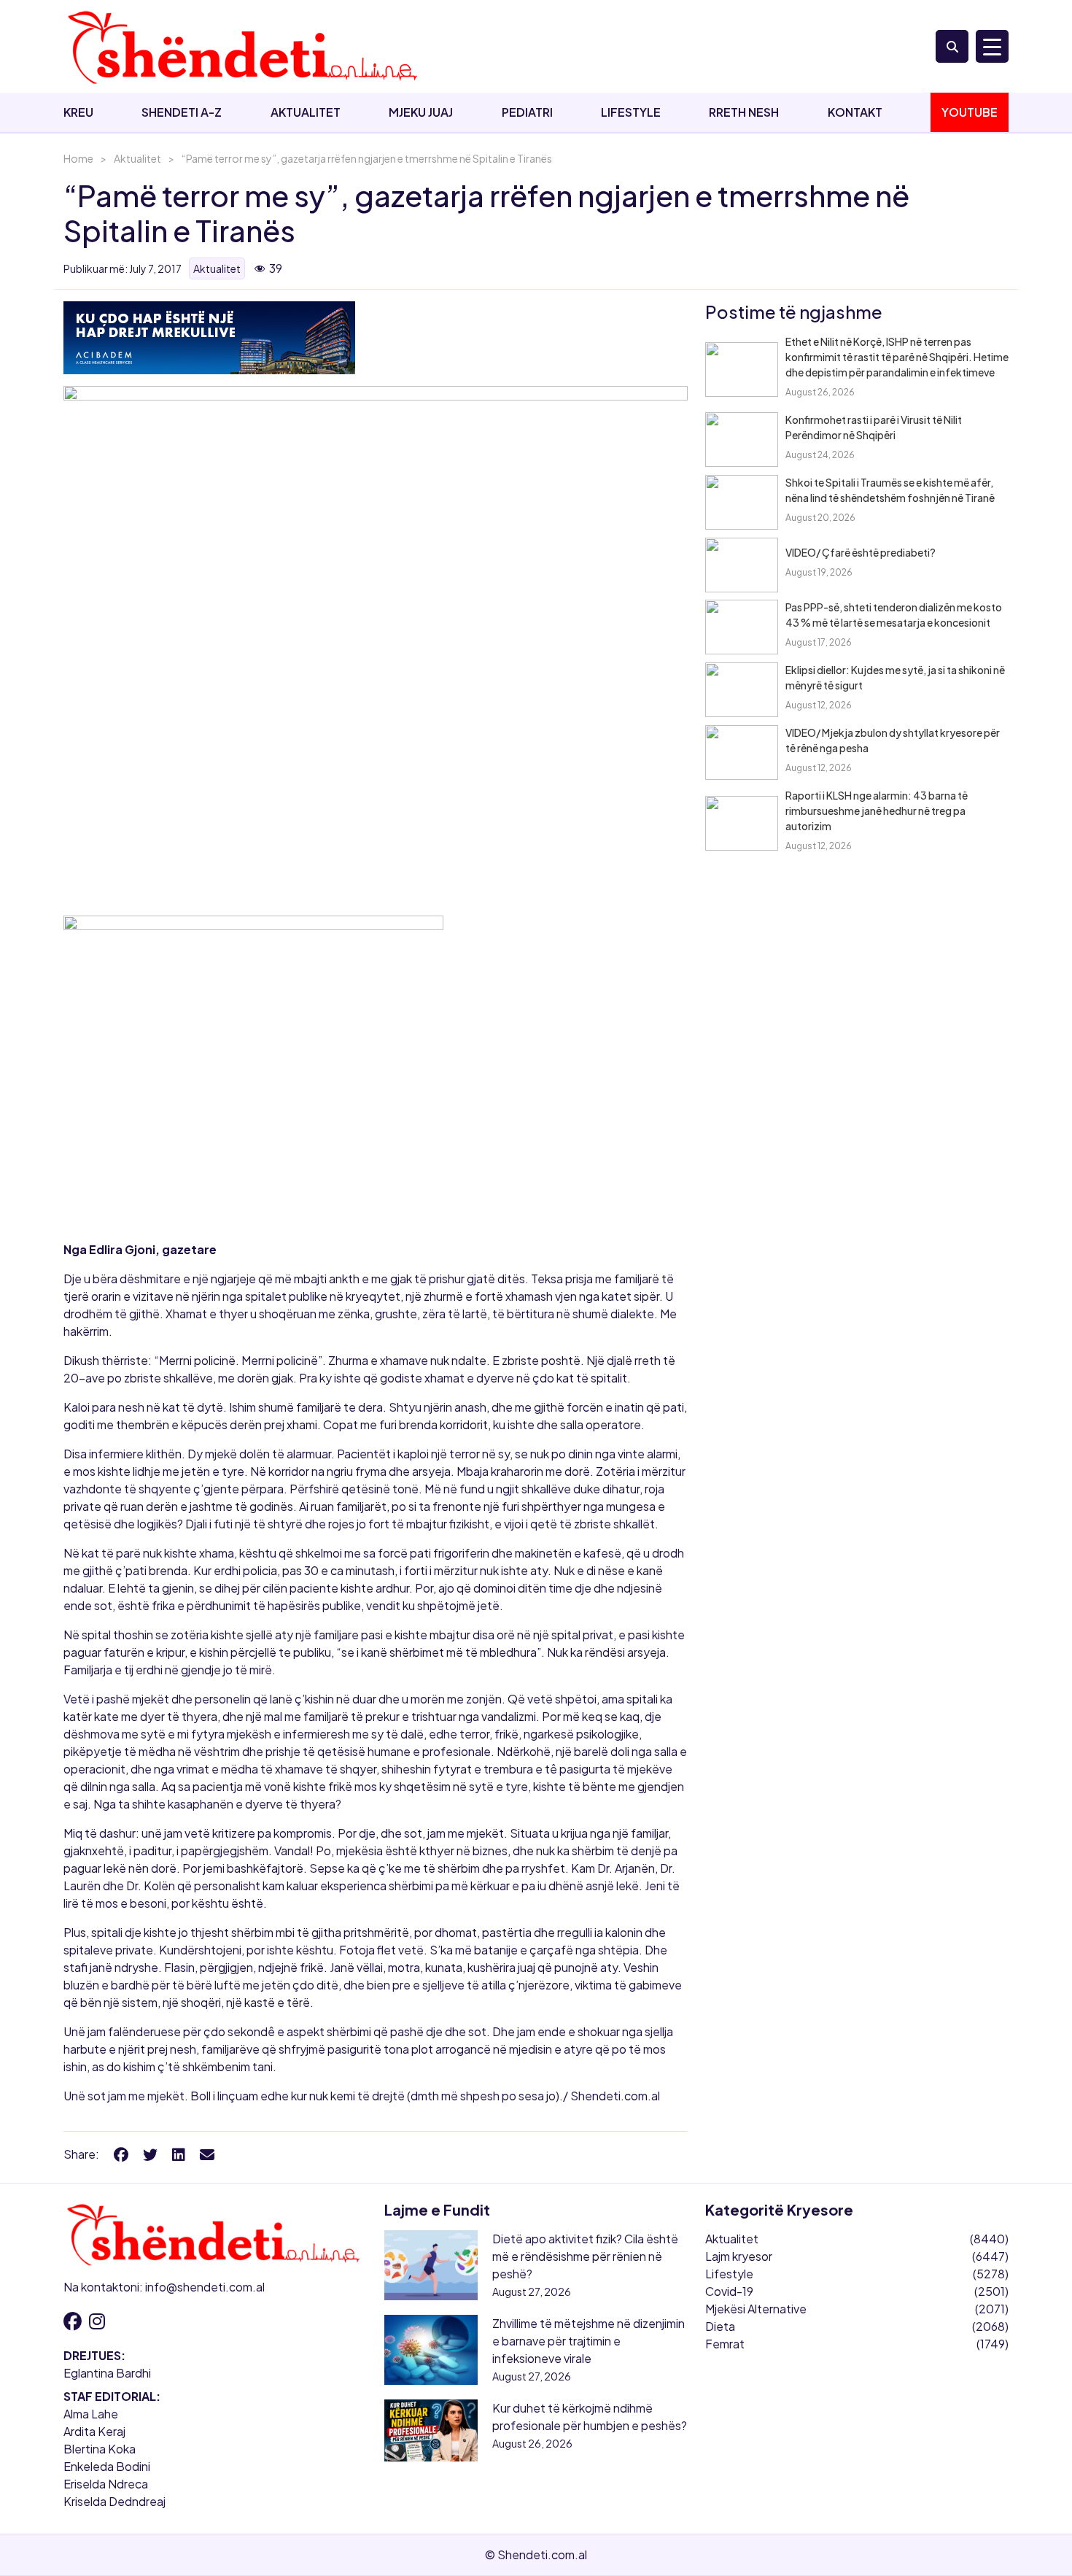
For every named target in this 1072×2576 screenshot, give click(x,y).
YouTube (970, 112)
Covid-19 (729, 2291)
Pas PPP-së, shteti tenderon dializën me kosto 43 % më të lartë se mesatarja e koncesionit (894, 615)
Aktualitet (306, 112)
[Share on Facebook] (121, 2154)
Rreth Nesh (744, 112)
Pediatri (527, 112)
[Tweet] (150, 2154)
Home (78, 158)
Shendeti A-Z (182, 112)
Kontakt (855, 112)
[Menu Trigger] (992, 46)
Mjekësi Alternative (756, 2309)
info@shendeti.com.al (205, 2287)
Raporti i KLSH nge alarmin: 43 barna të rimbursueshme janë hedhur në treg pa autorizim (877, 811)
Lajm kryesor (739, 2256)
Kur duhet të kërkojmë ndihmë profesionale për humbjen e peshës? (590, 2417)
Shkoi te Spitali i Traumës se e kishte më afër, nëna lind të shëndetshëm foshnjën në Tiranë (890, 490)
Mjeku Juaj (421, 112)
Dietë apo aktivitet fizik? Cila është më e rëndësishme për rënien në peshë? (585, 2256)
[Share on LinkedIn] (179, 2154)
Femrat (725, 2344)
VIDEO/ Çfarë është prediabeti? (861, 552)
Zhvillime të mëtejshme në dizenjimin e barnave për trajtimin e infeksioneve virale (589, 2341)
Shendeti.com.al (615, 2096)
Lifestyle (631, 112)
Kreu (78, 112)
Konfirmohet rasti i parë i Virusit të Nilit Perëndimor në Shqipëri (874, 427)
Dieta (720, 2326)
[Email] (207, 2154)
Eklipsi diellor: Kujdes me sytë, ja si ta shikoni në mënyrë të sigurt (895, 677)
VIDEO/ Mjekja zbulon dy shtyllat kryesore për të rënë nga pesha (893, 740)
